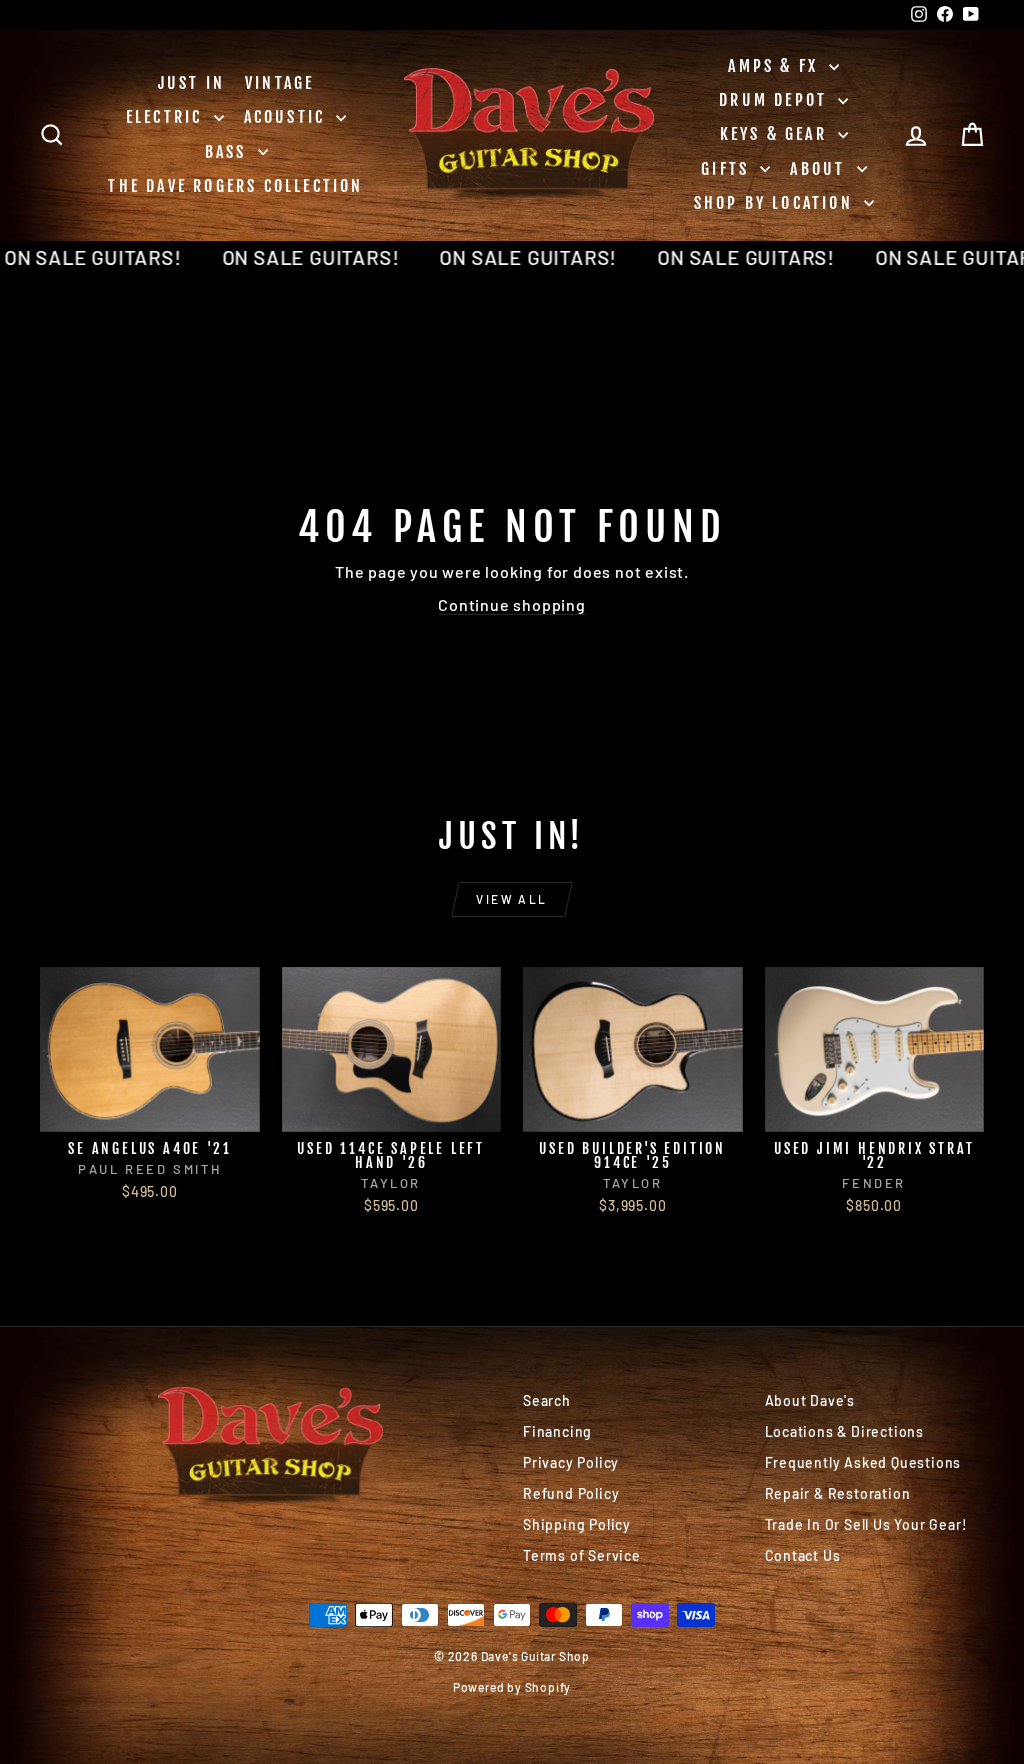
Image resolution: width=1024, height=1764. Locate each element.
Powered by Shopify (512, 1687)
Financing (557, 1431)
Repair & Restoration (838, 1493)
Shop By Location (776, 203)
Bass (229, 152)
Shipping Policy (577, 1524)
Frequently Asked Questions (863, 1462)
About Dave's (810, 1400)
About (820, 169)
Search (547, 1400)
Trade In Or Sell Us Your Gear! (866, 1524)
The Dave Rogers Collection (235, 186)
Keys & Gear (776, 134)
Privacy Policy (571, 1462)
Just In (191, 83)
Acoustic (288, 117)
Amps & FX (776, 66)
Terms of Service (582, 1555)
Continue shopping (512, 604)
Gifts (728, 169)
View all (511, 899)
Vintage (279, 83)
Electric (167, 117)
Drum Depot (776, 100)
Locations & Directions (845, 1431)
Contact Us (803, 1555)
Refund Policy (571, 1493)
